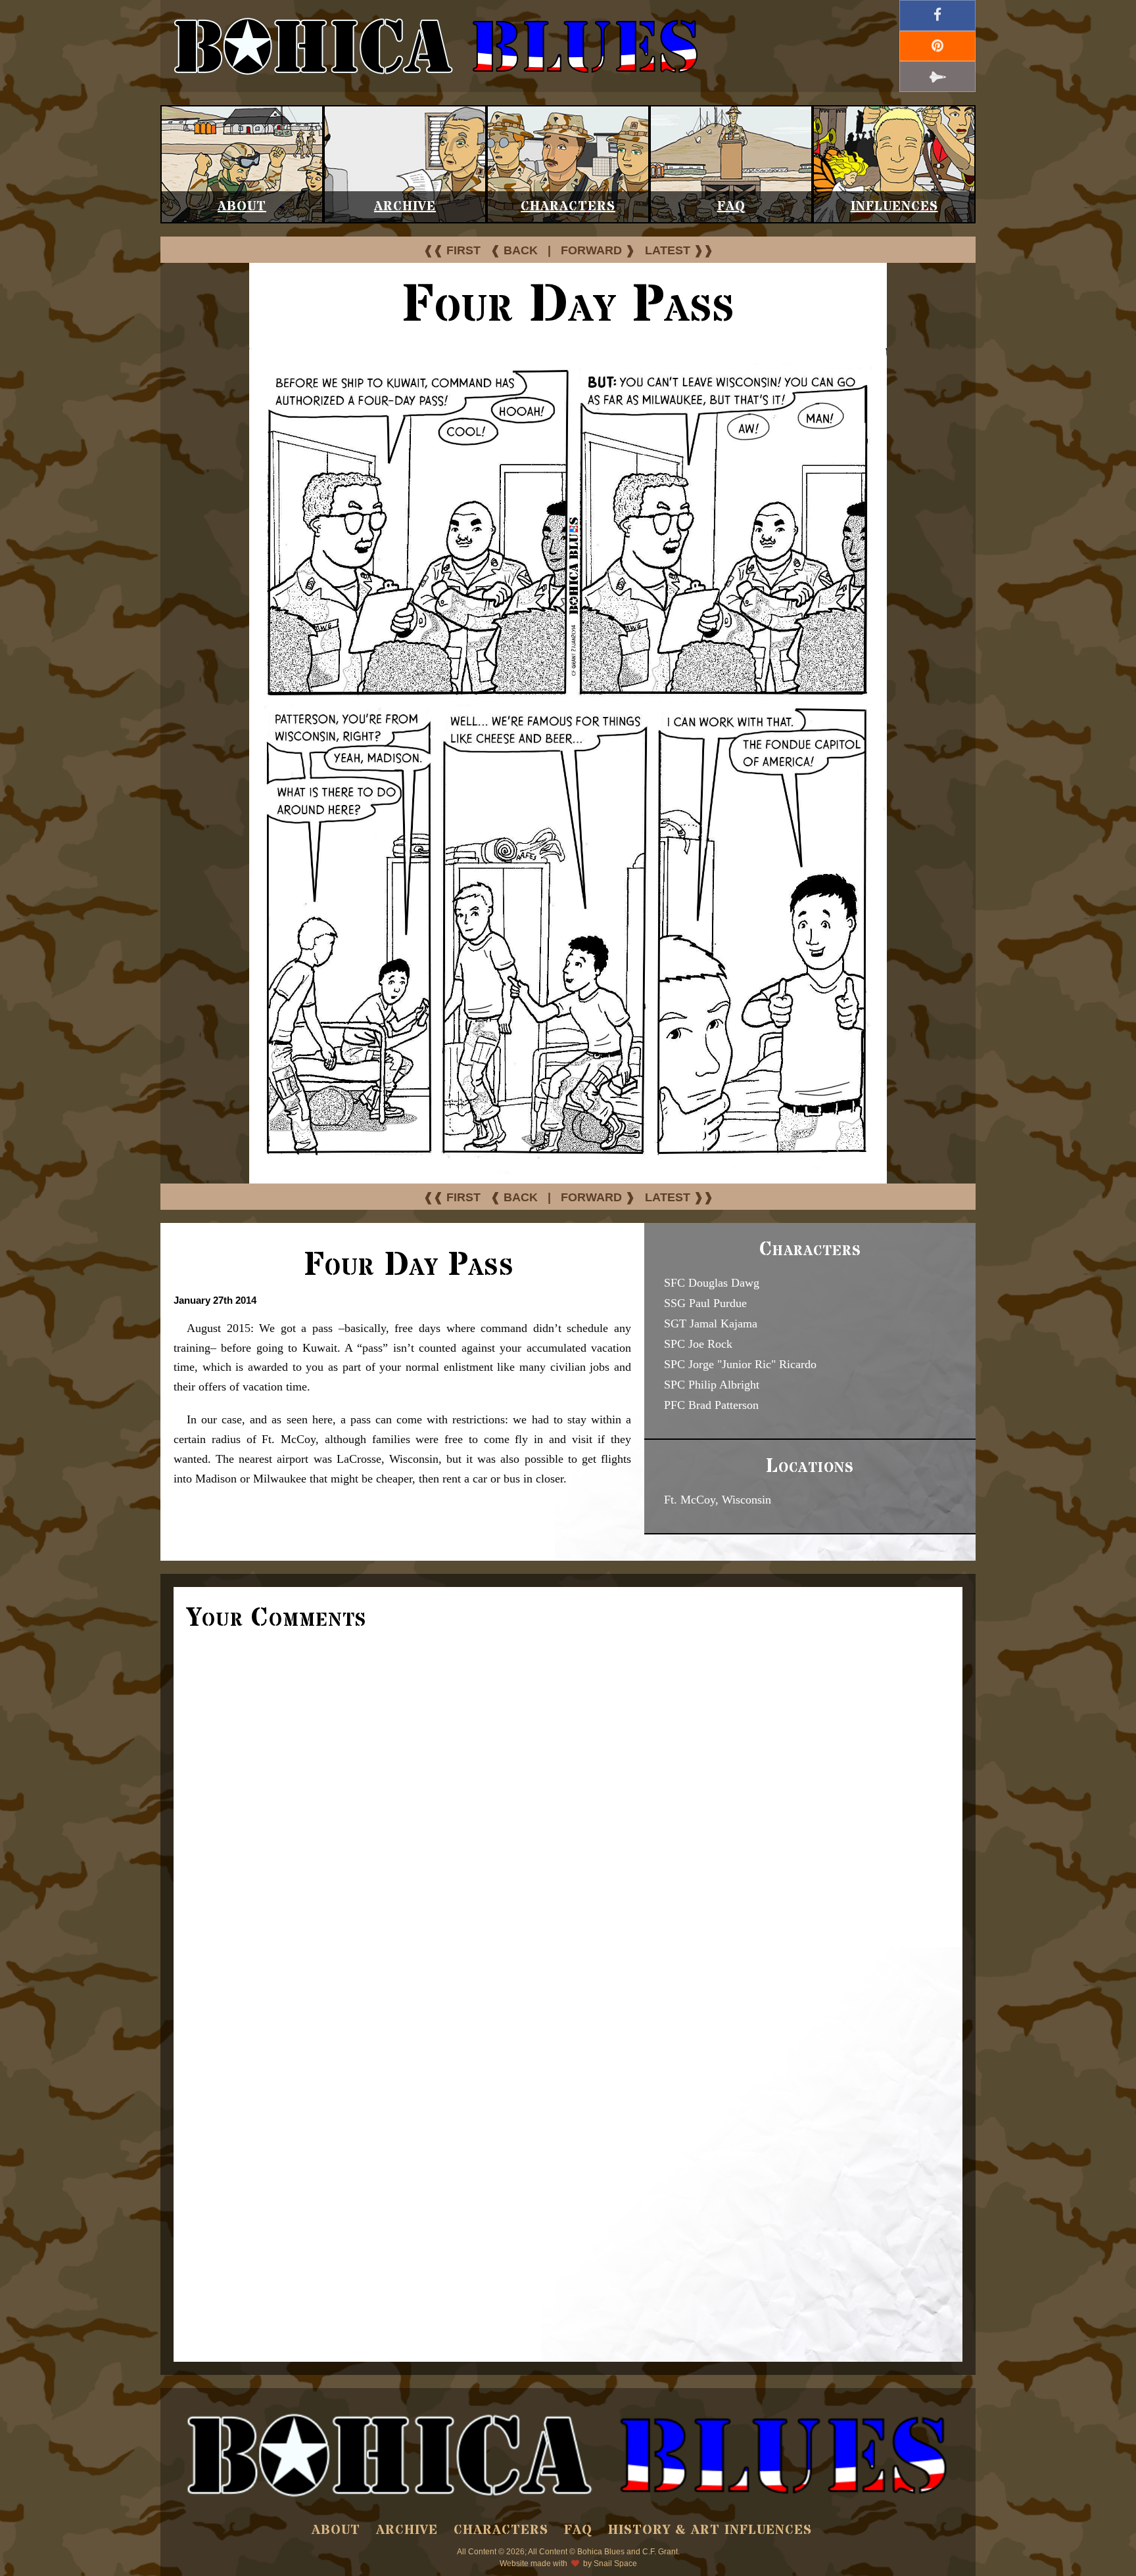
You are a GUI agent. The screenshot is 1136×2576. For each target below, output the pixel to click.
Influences (894, 207)
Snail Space (615, 2564)
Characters (568, 207)
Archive (405, 207)
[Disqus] (568, 1819)
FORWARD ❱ (598, 250)
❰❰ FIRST (452, 250)
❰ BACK (514, 250)
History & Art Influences (710, 2530)
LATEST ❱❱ (679, 250)
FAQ (731, 207)
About (242, 207)
